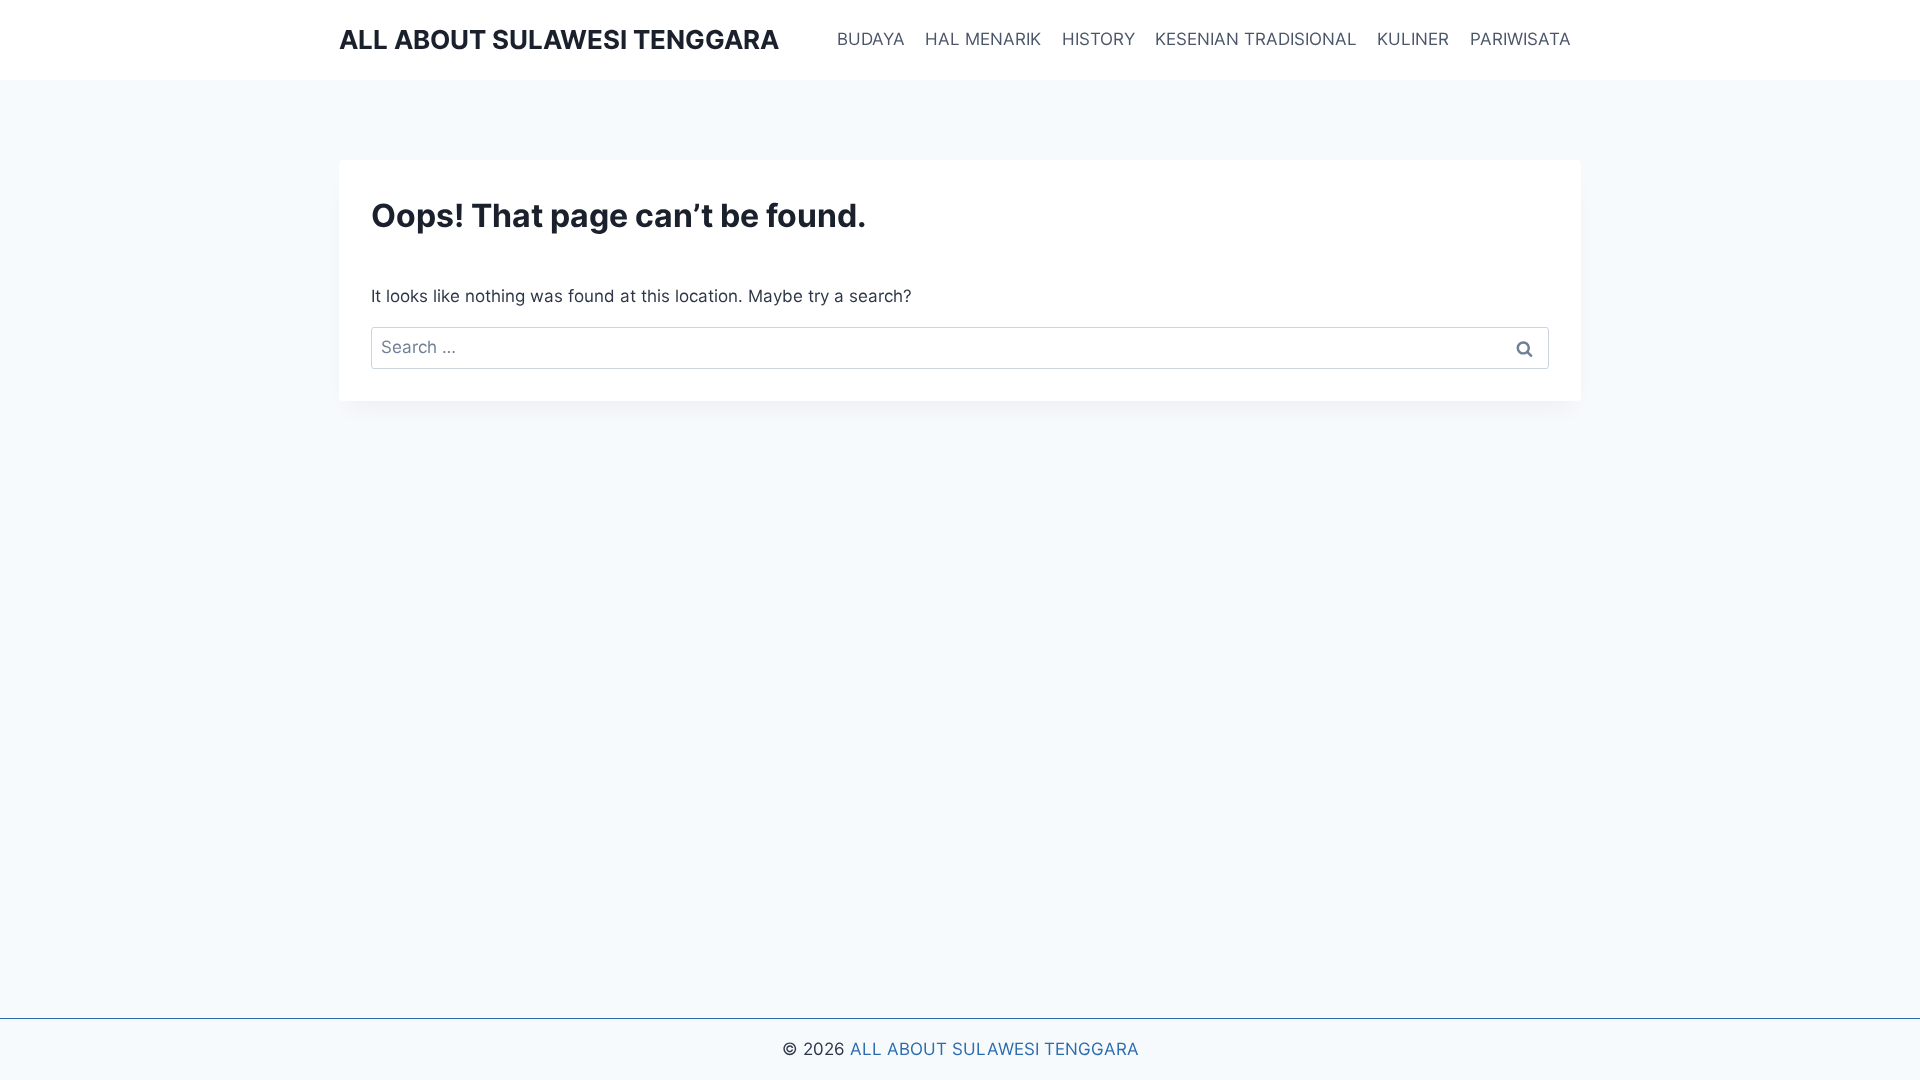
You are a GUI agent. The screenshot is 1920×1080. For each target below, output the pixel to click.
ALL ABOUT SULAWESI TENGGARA (994, 1049)
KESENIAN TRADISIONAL (1256, 39)
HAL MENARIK (983, 39)
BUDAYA (871, 39)
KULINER (1413, 39)
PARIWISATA (1520, 39)
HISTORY (1098, 39)
